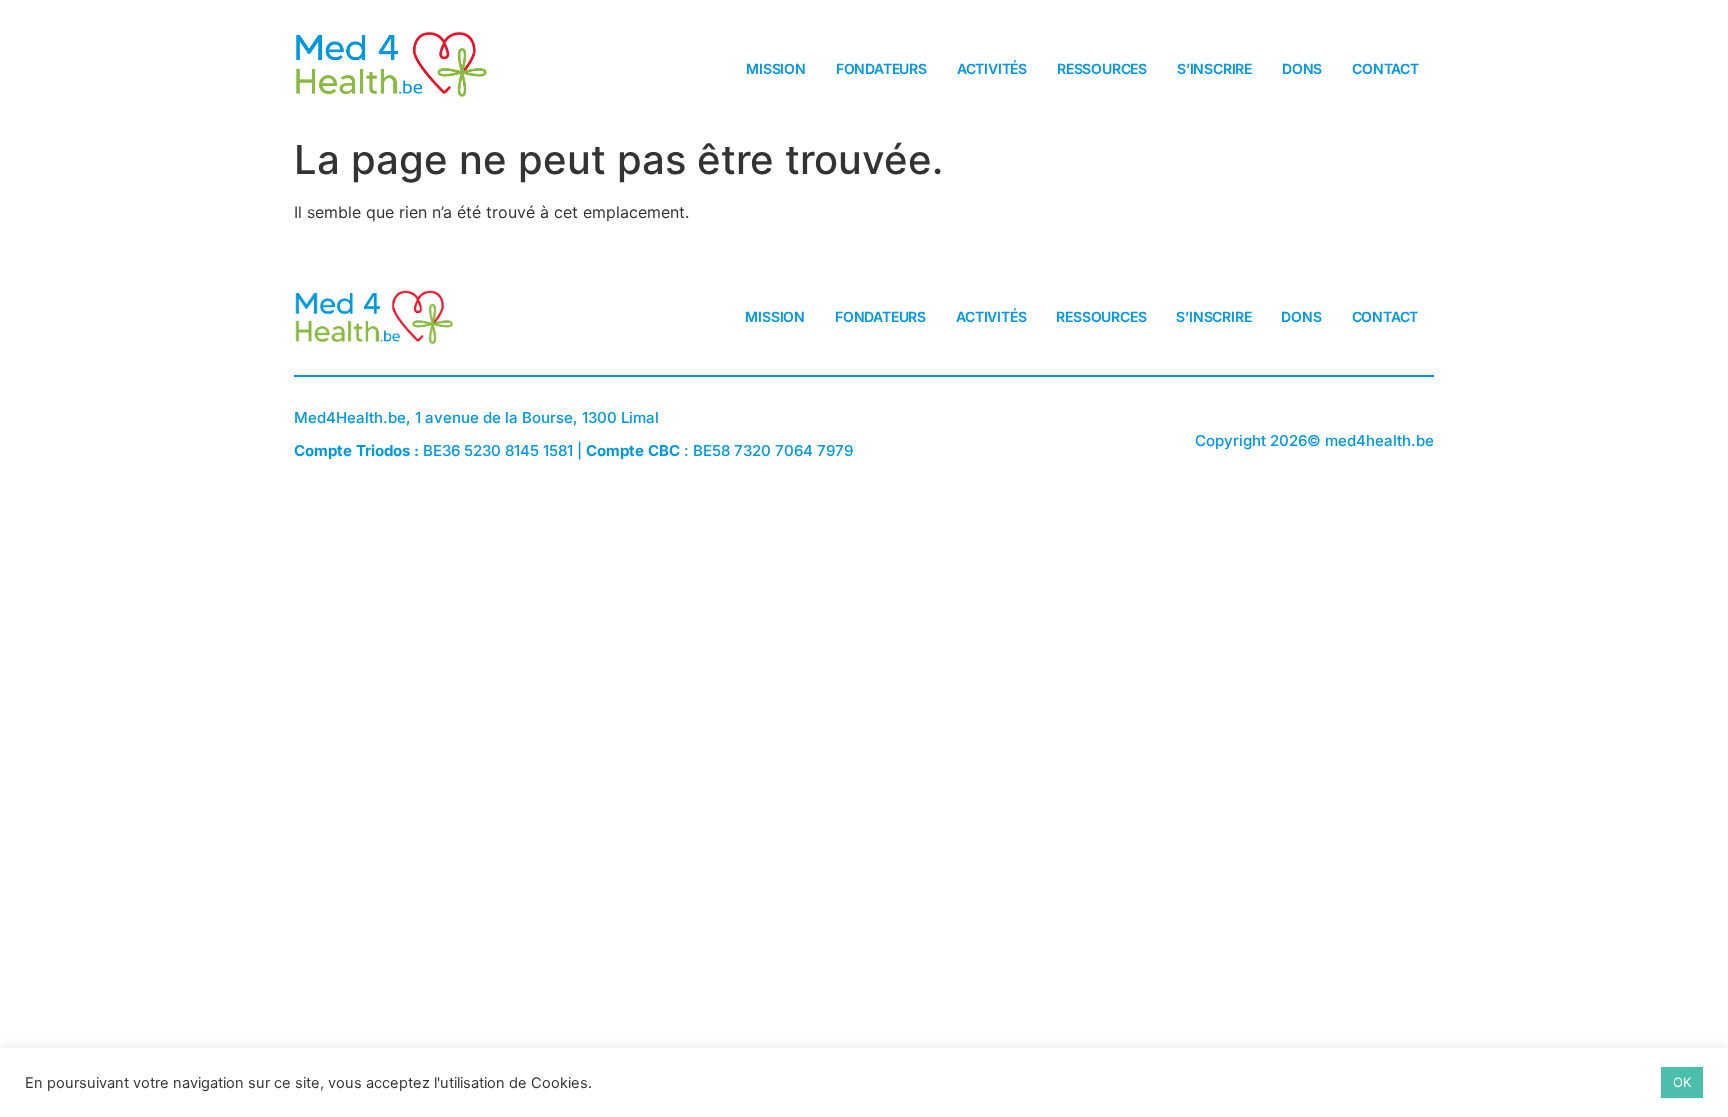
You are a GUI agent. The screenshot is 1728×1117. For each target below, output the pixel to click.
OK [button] (1682, 1082)
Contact (1385, 68)
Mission (776, 68)
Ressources (1102, 68)
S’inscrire (1214, 68)
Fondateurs (881, 68)
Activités (992, 68)
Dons (1302, 68)
